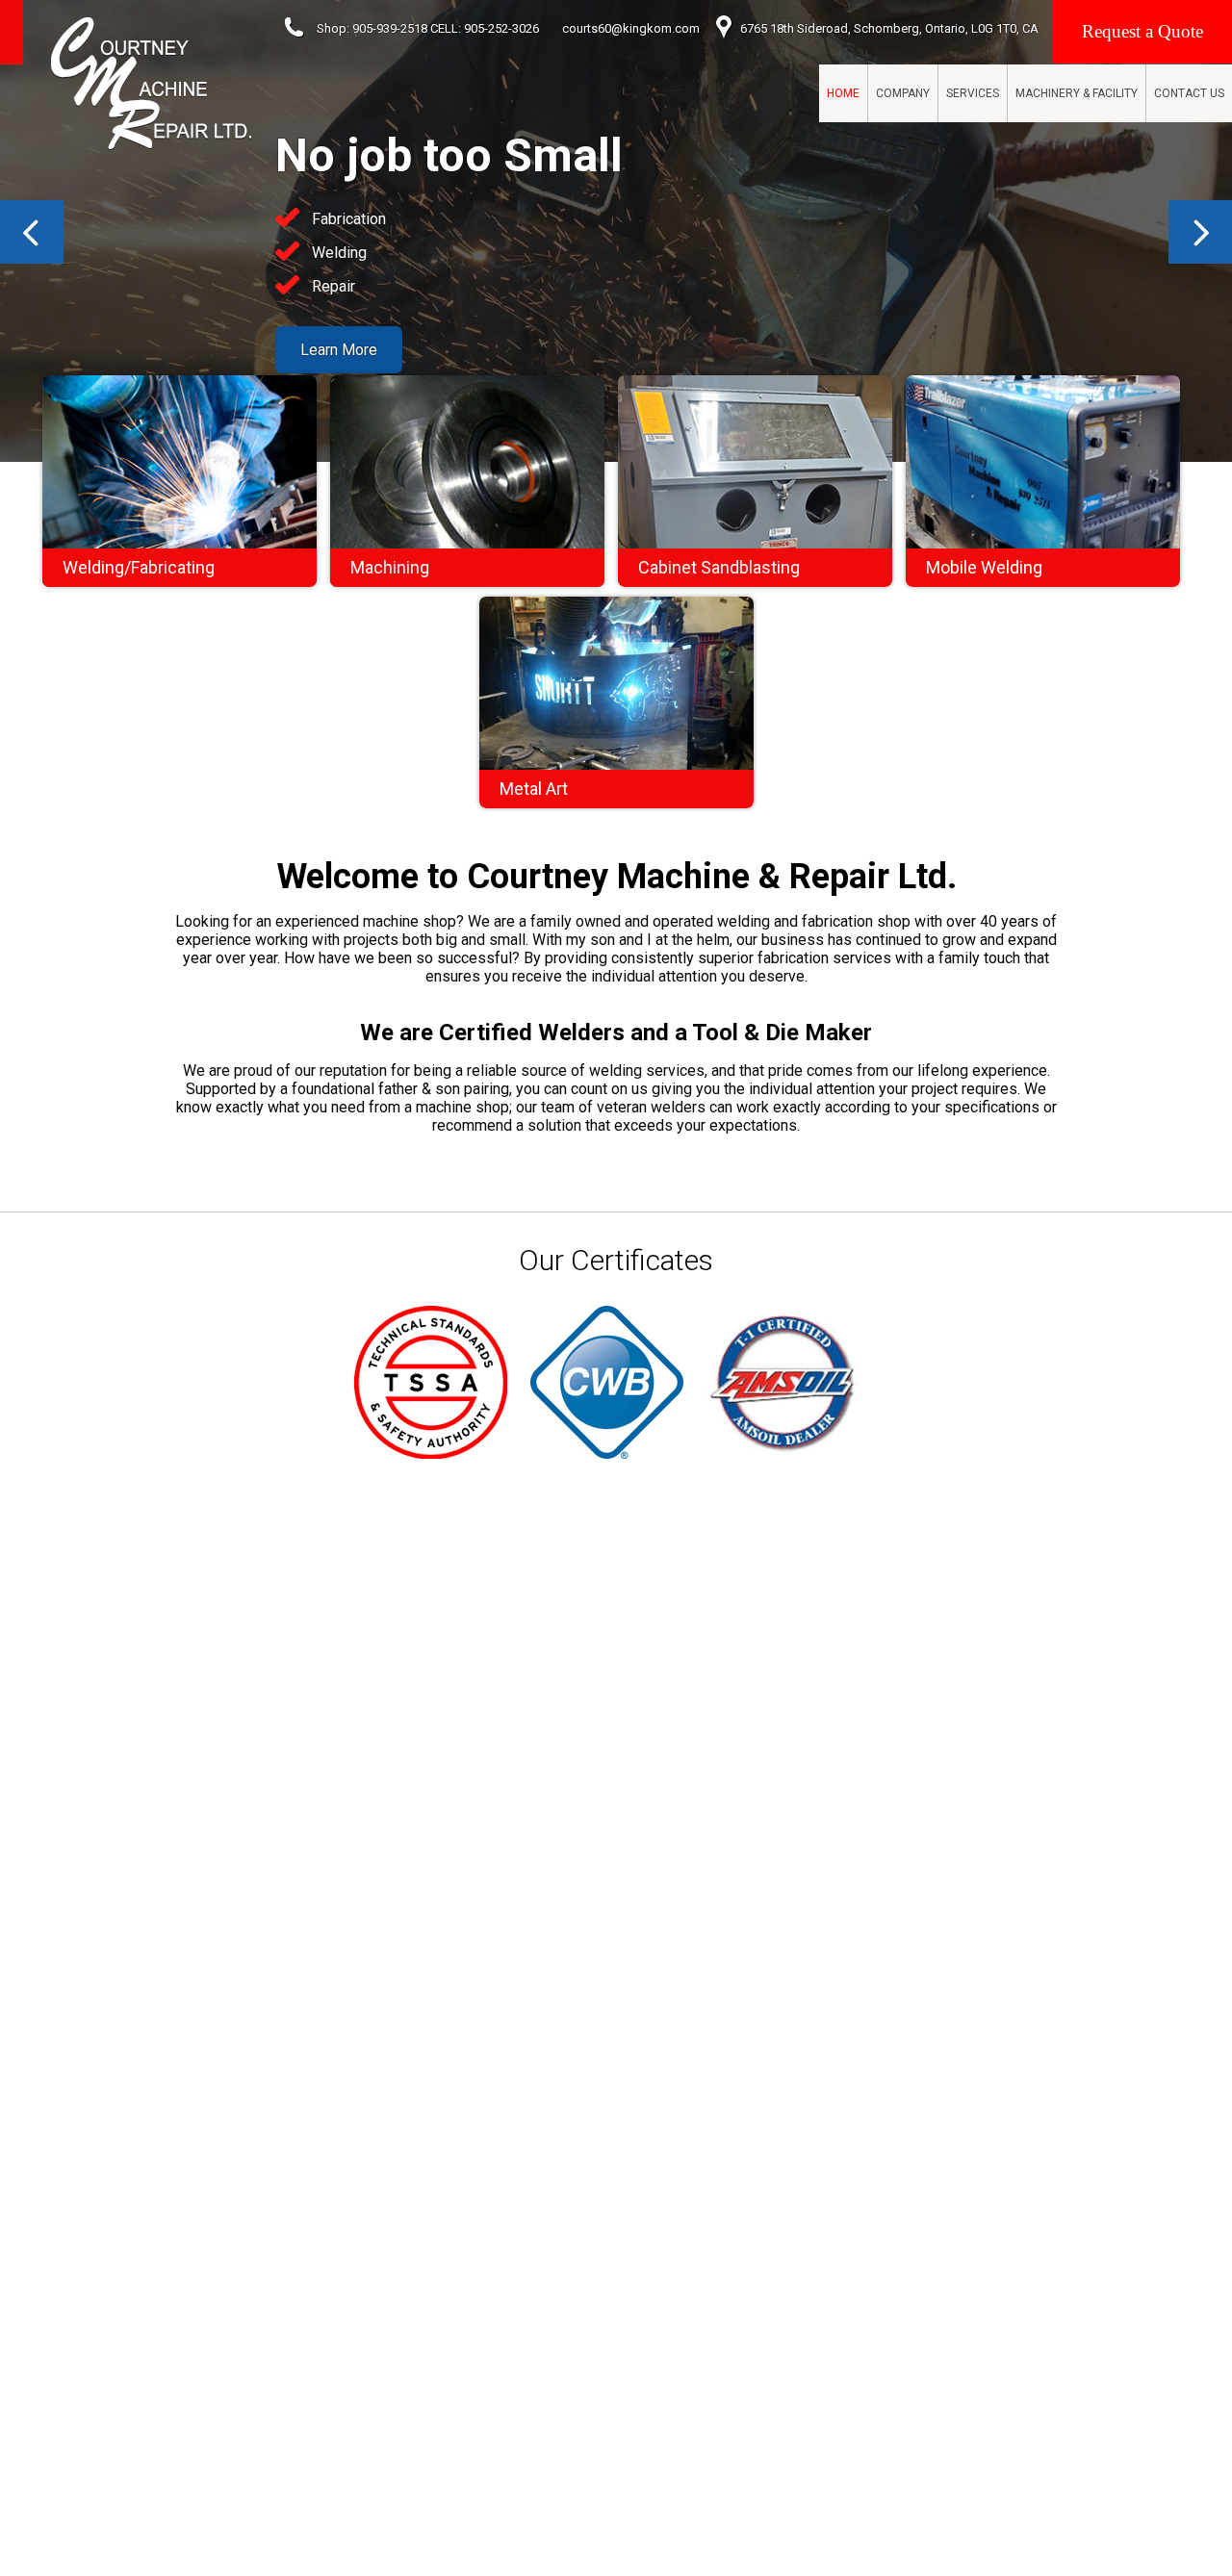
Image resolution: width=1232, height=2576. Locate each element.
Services (973, 93)
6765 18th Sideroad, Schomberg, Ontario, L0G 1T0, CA (889, 28)
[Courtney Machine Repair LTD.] (151, 84)
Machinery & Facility (1077, 93)
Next (1200, 232)
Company (903, 93)
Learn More (339, 350)
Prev (32, 232)
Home (843, 93)
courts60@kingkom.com (631, 28)
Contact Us (1189, 93)
